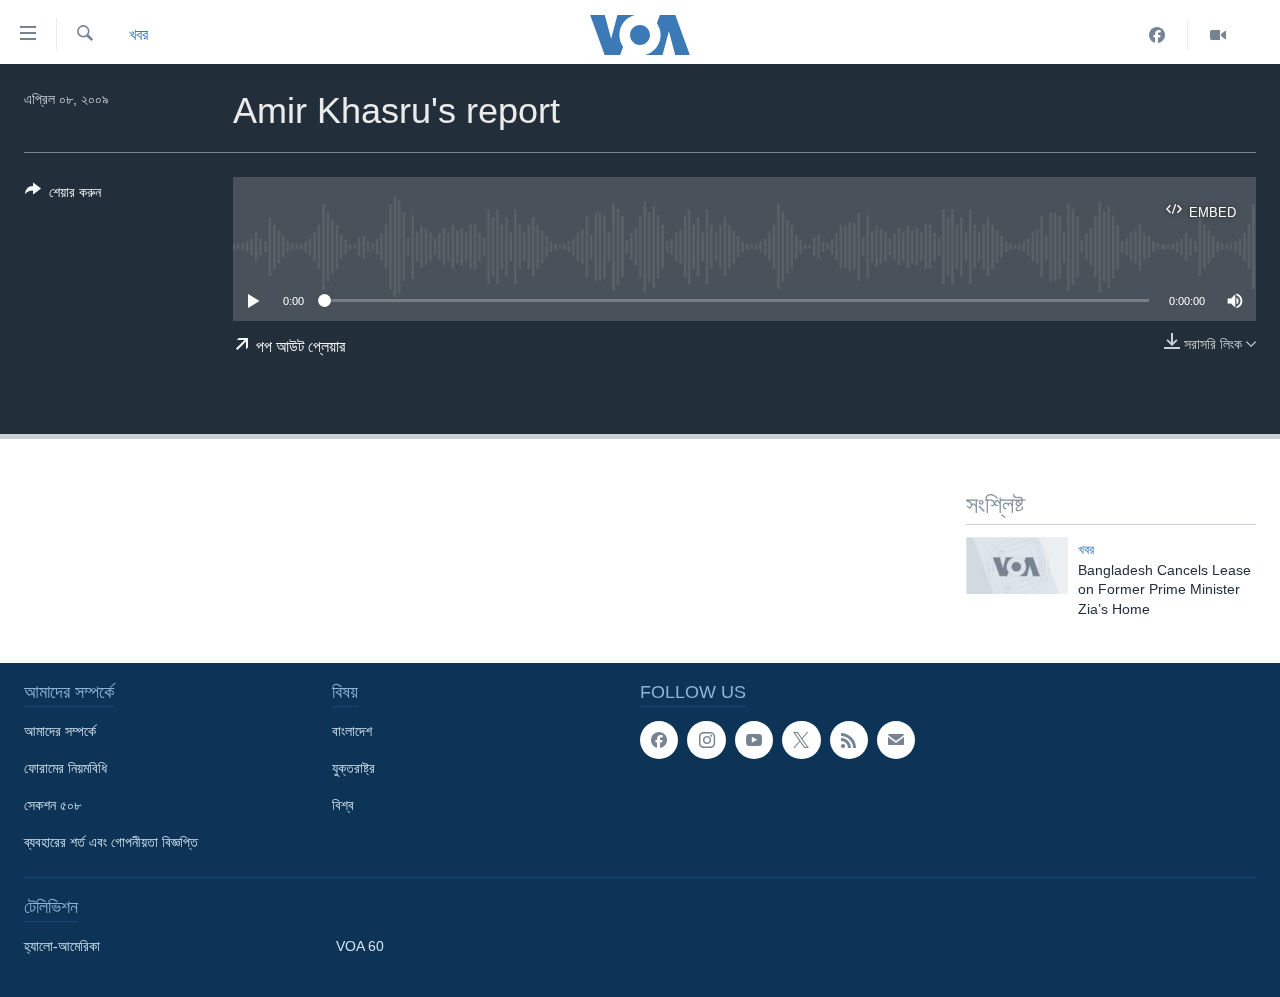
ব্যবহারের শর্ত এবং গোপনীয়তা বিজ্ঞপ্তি (111, 842)
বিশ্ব (343, 805)
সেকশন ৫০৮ (52, 805)
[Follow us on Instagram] (706, 740)
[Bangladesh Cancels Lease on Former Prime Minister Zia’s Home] (1017, 565)
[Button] (63, 195)
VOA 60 (360, 946)
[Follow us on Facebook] (659, 740)
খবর (138, 34)
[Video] (1218, 35)
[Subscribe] (896, 740)
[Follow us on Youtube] (754, 740)
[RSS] (849, 740)
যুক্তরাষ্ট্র (353, 768)
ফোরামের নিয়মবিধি (65, 768)
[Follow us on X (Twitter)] (801, 740)
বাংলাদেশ (352, 731)
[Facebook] (1157, 35)
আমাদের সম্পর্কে (60, 731)
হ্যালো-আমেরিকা (62, 946)
